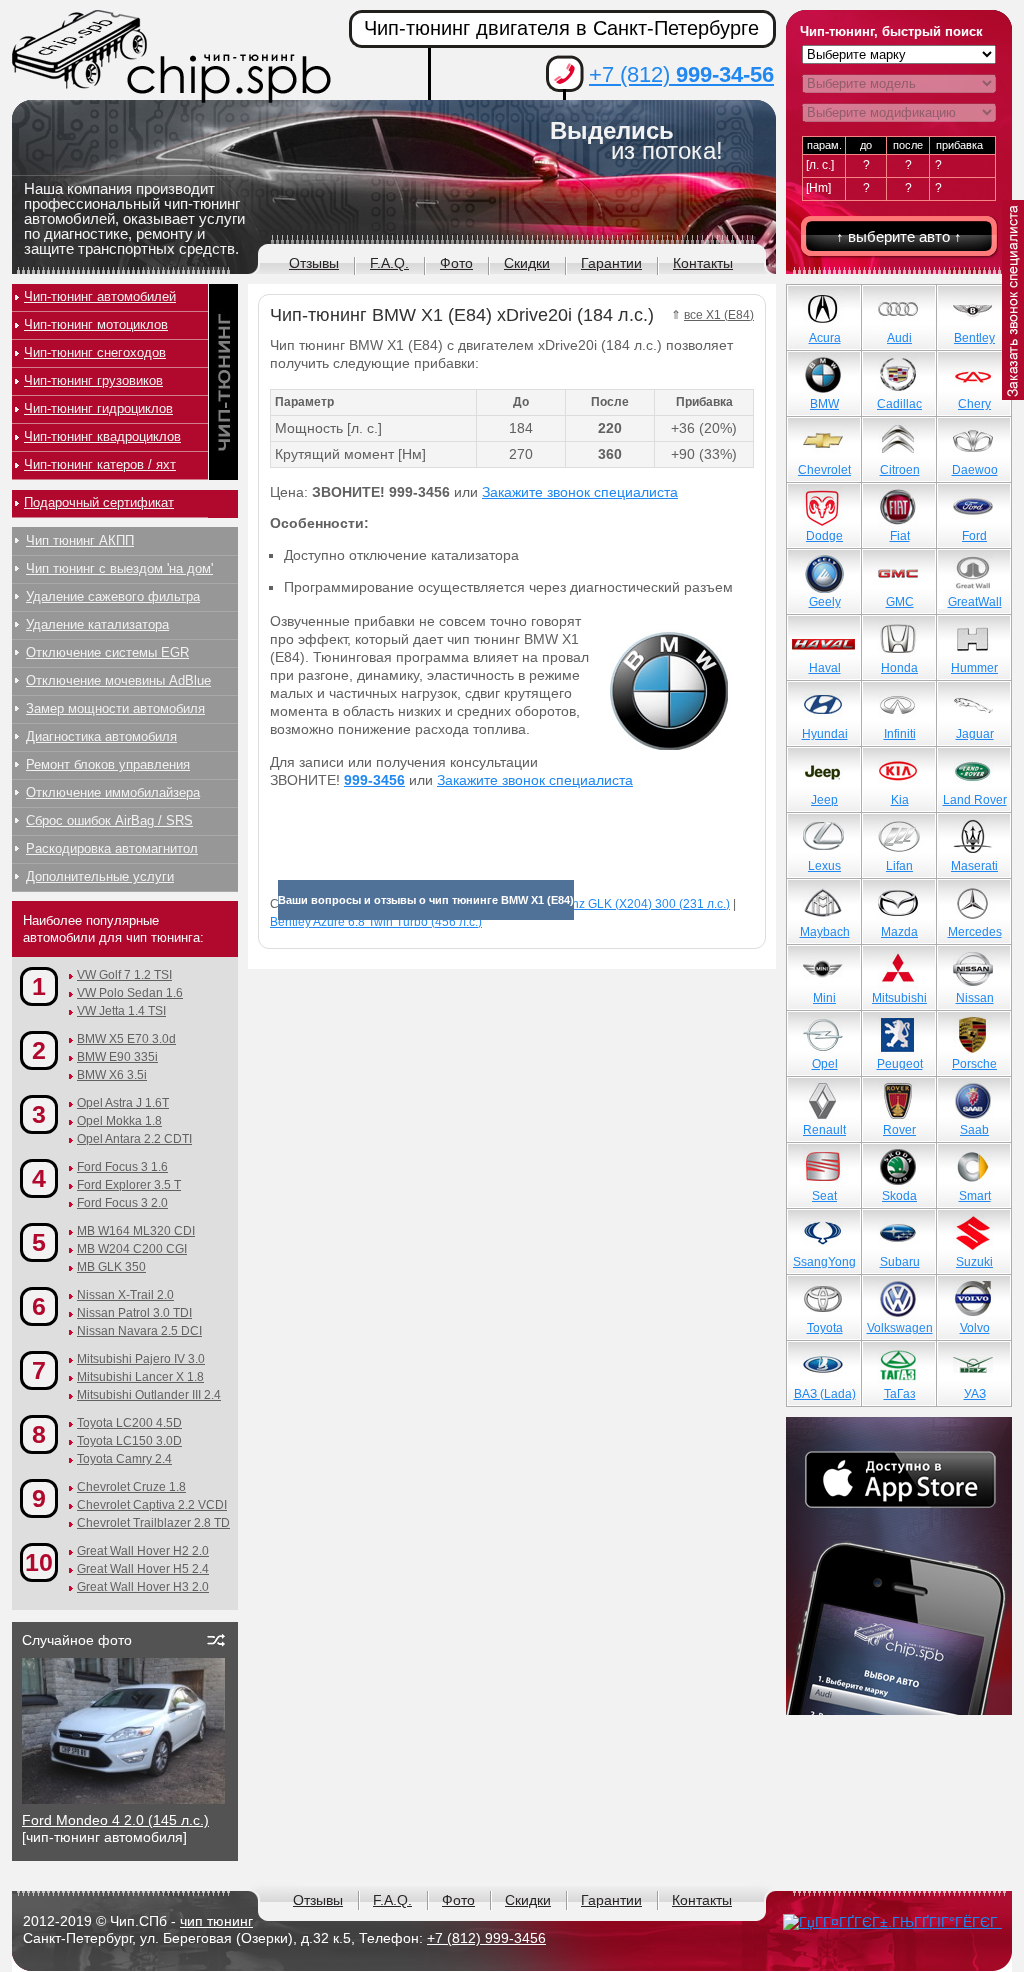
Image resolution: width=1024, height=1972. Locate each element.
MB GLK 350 (111, 1267)
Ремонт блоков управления (108, 764)
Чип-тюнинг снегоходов (95, 352)
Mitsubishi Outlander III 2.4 (149, 1395)
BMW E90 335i (117, 1057)
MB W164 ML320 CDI (136, 1231)
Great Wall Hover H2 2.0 (143, 1551)
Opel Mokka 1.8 (119, 1121)
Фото (456, 263)
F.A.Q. (389, 263)
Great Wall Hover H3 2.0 (143, 1587)
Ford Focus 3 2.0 (122, 1203)
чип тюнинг (216, 1921)
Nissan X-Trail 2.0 (125, 1295)
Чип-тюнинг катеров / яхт (100, 464)
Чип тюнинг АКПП (80, 540)
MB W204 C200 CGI (132, 1249)
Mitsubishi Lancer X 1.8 (140, 1377)
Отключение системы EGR (107, 652)
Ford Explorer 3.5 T (129, 1185)
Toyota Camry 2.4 (124, 1459)
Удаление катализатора (97, 624)
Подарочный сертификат (99, 502)
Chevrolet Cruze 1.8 (131, 1487)
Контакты (703, 263)
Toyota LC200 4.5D (129, 1423)
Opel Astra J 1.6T (123, 1103)
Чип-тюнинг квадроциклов (102, 436)
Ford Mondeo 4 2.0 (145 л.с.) (115, 1820)
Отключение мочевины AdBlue (118, 680)
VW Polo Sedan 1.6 (130, 993)
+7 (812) (681, 74)
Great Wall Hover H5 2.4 (143, 1569)
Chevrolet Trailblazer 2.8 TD (153, 1523)
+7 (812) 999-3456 (486, 1938)
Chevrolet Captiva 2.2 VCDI (152, 1505)
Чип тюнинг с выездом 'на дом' (119, 568)
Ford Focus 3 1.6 (122, 1167)
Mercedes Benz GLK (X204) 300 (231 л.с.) (615, 904)
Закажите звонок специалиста (580, 492)
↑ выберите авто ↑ (899, 236)
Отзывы (314, 263)
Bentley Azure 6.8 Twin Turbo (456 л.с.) (376, 922)
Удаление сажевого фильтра (113, 596)
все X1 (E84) (719, 315)
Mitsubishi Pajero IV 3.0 (141, 1359)
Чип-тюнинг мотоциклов (96, 324)
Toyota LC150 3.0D (129, 1441)
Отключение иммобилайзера (113, 792)
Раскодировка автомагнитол (112, 848)
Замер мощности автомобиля (115, 708)
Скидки (527, 263)
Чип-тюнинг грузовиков (93, 380)
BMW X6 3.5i (112, 1075)
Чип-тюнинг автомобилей (100, 296)
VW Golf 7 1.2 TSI (124, 975)
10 (39, 1562)
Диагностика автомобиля (101, 736)
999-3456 (374, 780)
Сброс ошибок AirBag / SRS (109, 820)
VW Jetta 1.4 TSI (121, 1011)
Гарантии (611, 263)
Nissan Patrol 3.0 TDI (134, 1313)
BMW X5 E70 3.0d (126, 1039)
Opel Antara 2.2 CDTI (134, 1139)
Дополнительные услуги (100, 876)
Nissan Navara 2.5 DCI (139, 1331)
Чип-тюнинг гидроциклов (98, 408)
